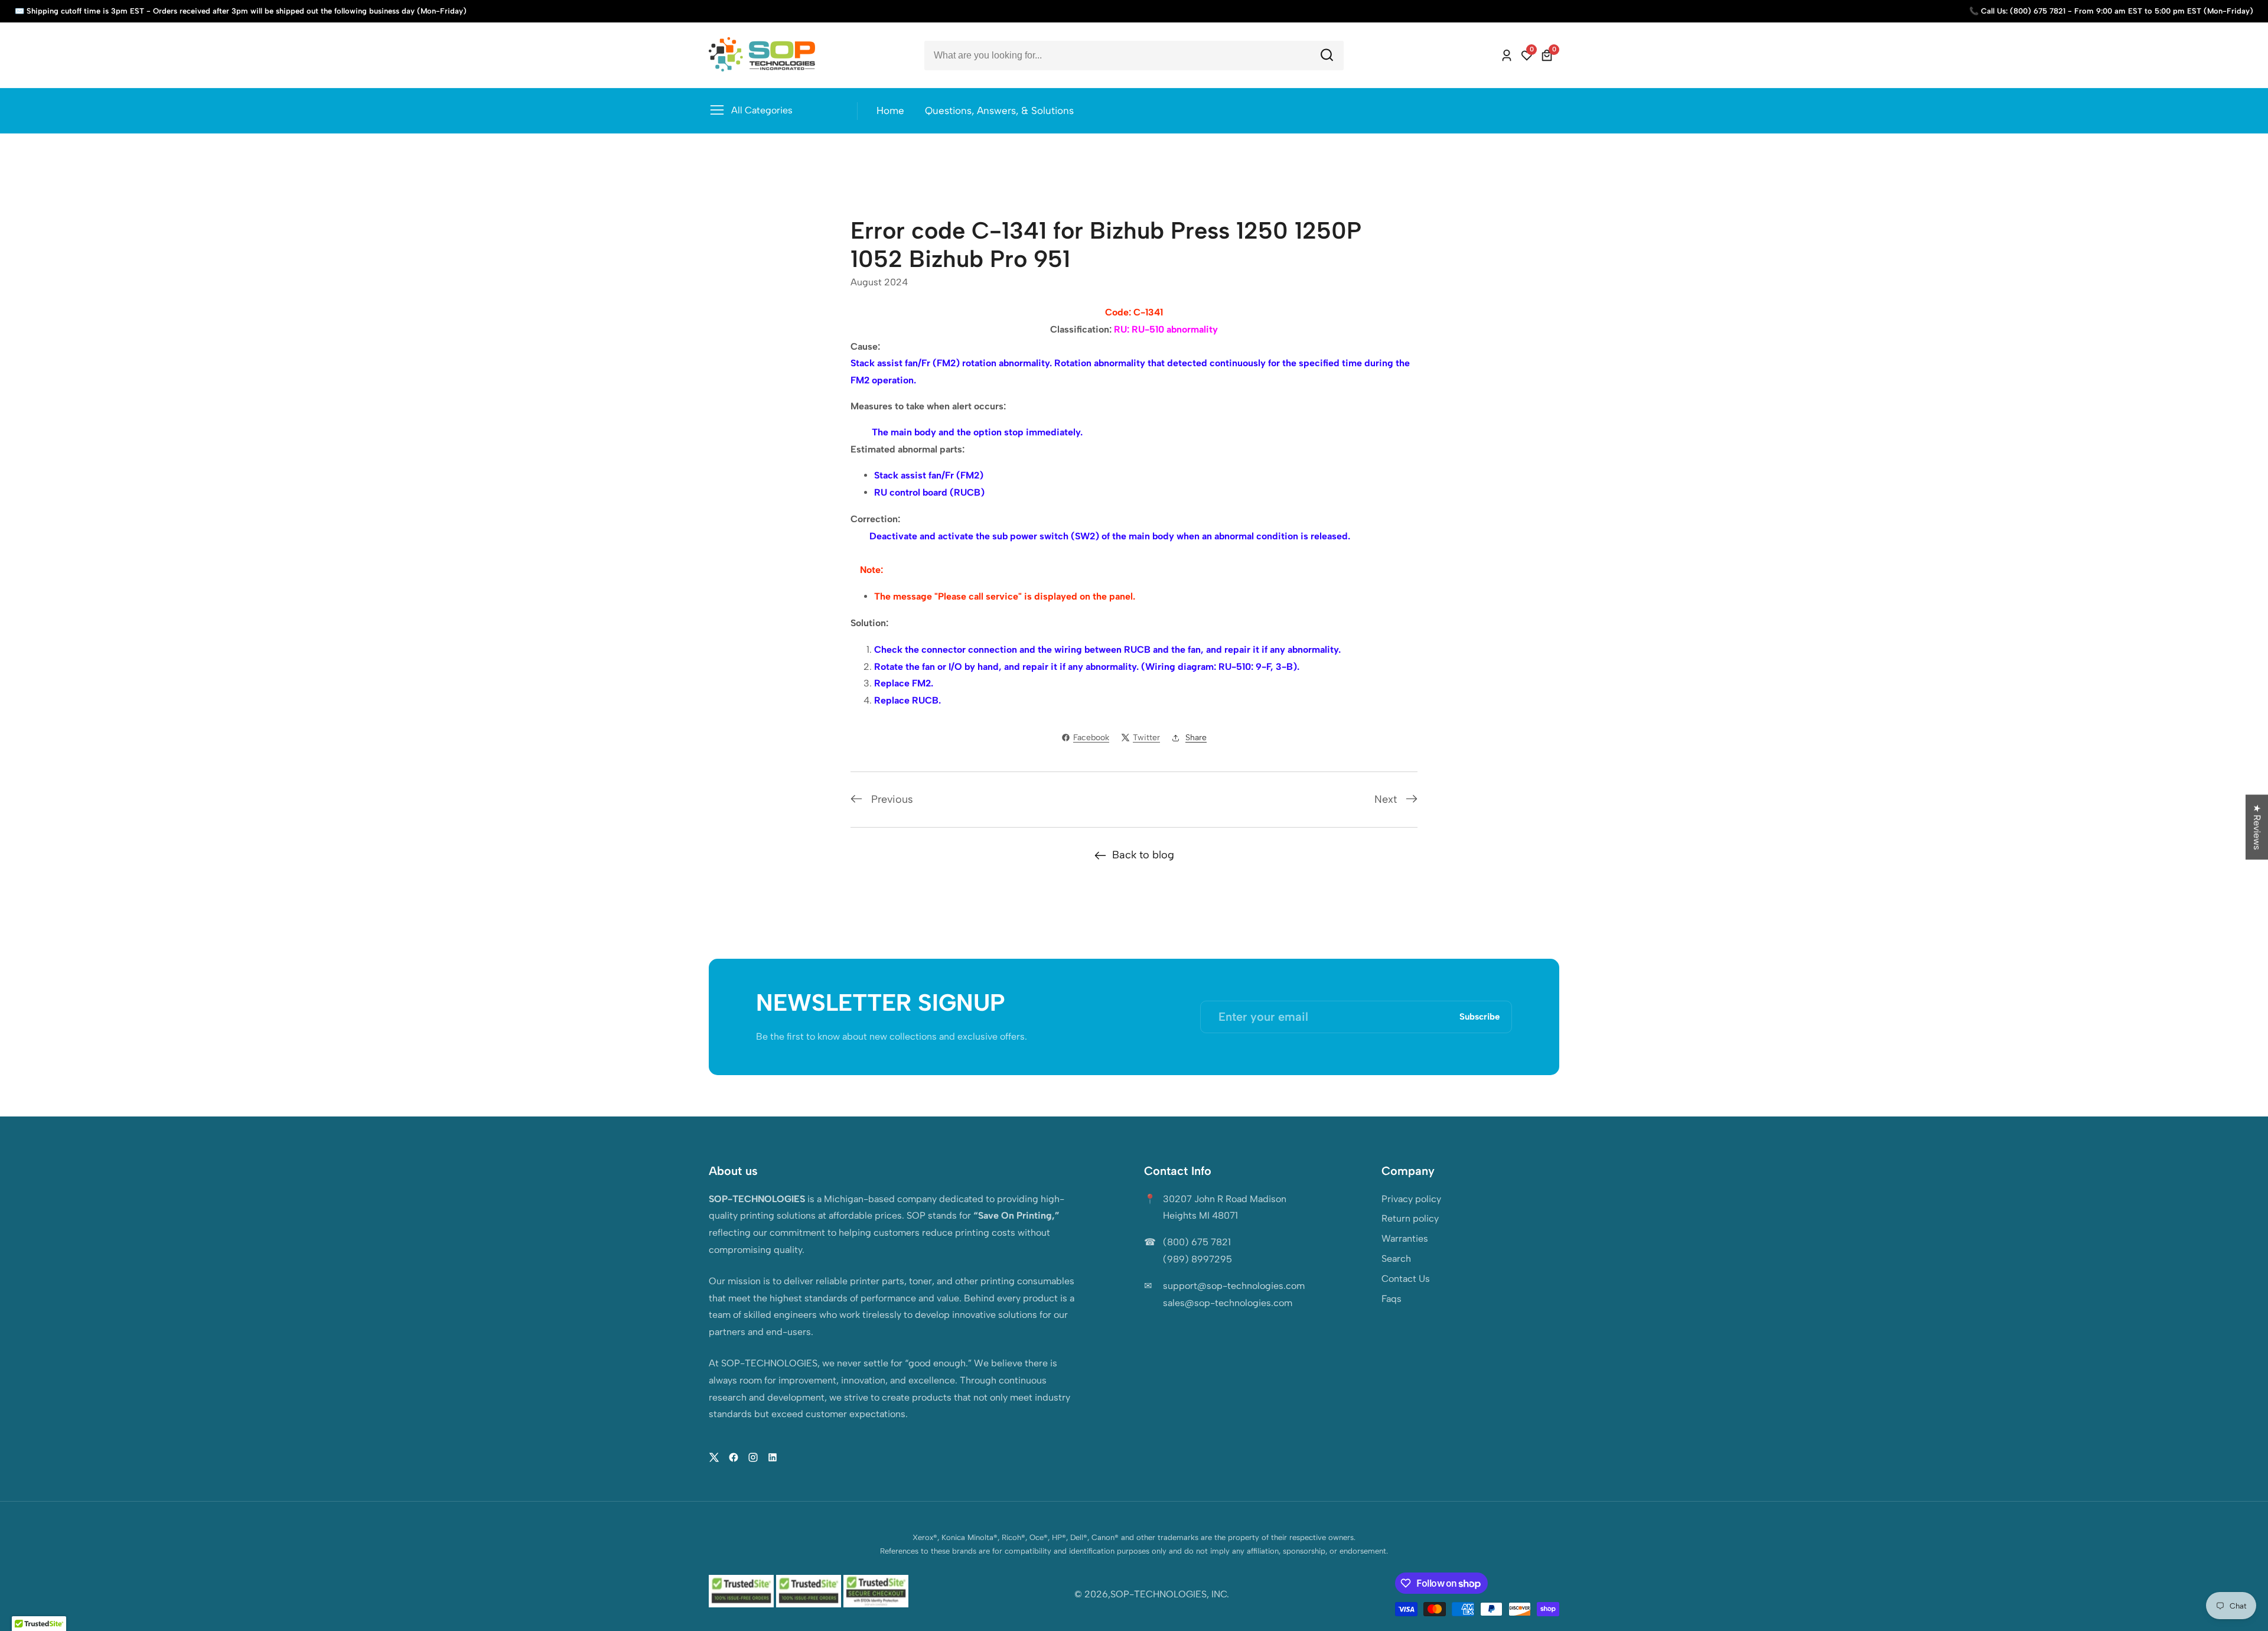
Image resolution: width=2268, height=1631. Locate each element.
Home (890, 110)
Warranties (1405, 1238)
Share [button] (1196, 738)
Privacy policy (1411, 1199)
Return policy (1410, 1218)
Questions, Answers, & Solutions (999, 110)
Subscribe (1480, 1017)
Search (1396, 1259)
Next (1386, 799)
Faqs (1392, 1299)
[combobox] (1134, 56)
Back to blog (1143, 855)
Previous (892, 799)
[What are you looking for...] (1327, 55)
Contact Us (1406, 1279)
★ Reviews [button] (2257, 827)
